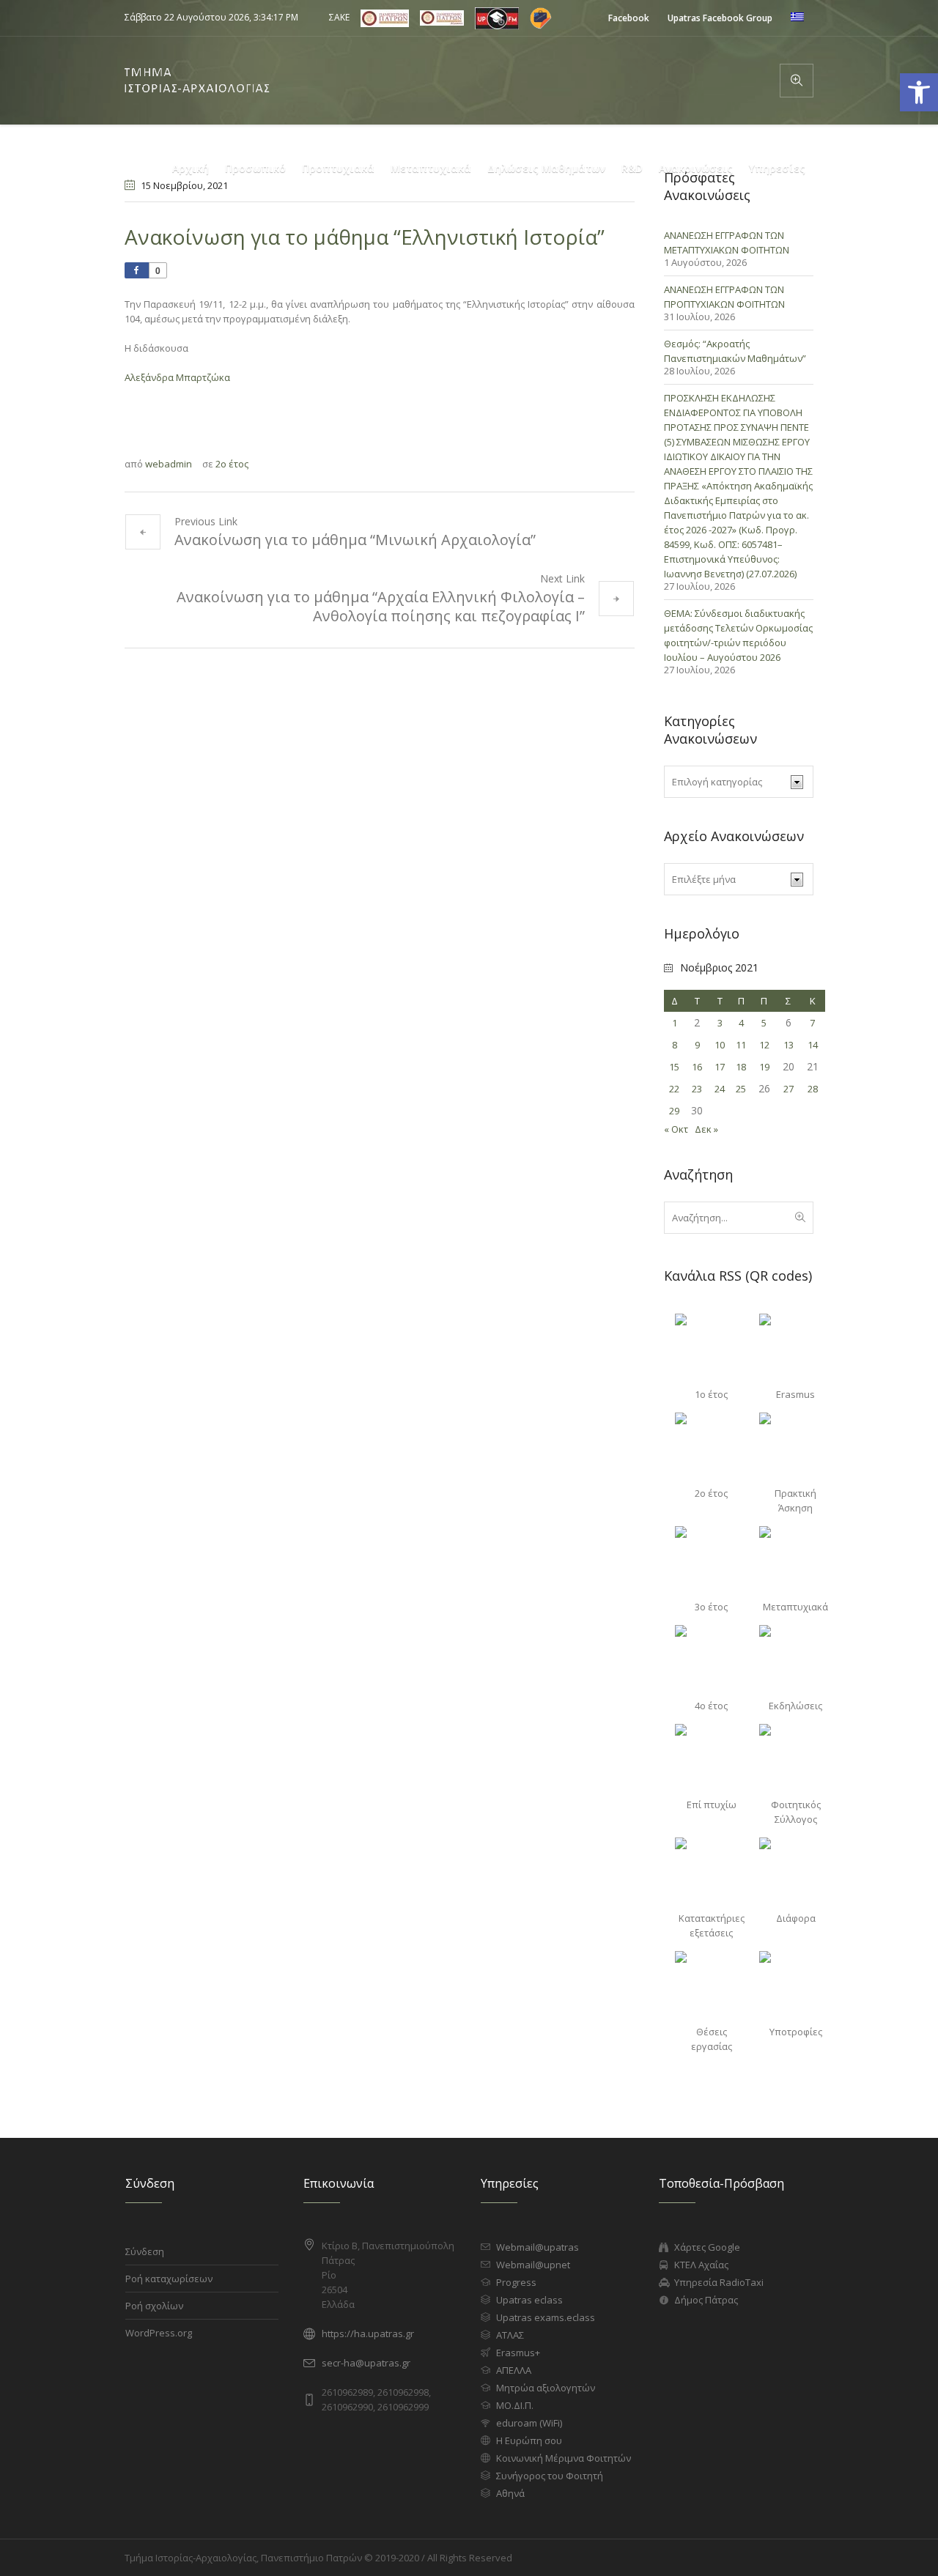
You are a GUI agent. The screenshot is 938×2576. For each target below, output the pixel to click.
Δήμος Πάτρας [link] (706, 2300)
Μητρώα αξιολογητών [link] (546, 2388)
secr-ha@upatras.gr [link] (366, 2363)
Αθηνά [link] (510, 2493)
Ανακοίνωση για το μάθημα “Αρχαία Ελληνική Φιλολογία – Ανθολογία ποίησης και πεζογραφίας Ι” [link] (381, 606)
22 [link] (674, 1089)
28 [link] (813, 1089)
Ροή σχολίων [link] (154, 2306)
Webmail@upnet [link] (533, 2265)
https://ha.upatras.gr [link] (368, 2333)
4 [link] (741, 1023)
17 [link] (720, 1067)
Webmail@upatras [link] (538, 2247)
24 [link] (720, 1089)
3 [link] (720, 1023)
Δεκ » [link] (706, 1129)
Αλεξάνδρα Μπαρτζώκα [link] (177, 377)
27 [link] (789, 1089)
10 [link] (720, 1045)
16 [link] (697, 1067)
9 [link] (697, 1045)
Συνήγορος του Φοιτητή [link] (550, 2476)
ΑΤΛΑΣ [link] (510, 2335)
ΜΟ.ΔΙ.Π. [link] (515, 2405)
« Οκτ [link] (676, 1129)
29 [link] (674, 1111)
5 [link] (764, 1023)
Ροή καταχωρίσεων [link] (169, 2279)
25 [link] (741, 1089)
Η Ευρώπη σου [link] (529, 2440)
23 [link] (697, 1089)
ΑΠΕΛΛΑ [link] (514, 2370)
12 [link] (764, 1045)
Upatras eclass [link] (529, 2300)
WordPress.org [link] (159, 2333)
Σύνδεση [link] (145, 2251)
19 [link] (764, 1067)
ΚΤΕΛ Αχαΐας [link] (701, 2265)
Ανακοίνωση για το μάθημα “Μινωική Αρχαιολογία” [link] (355, 540)
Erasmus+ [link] (518, 2353)
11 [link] (741, 1045)
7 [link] (812, 1023)
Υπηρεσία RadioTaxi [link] (719, 2282)
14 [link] (813, 1045)
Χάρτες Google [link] (707, 2247)
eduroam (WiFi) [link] (529, 2423)
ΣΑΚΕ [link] (339, 17)
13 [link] (789, 1045)
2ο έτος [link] (232, 464)
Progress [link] (516, 2282)
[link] (629, 18)
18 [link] (741, 1067)
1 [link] (675, 1023)
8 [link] (675, 1045)
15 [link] (674, 1067)
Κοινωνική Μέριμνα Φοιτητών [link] (564, 2458)
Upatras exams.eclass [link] (546, 2317)
